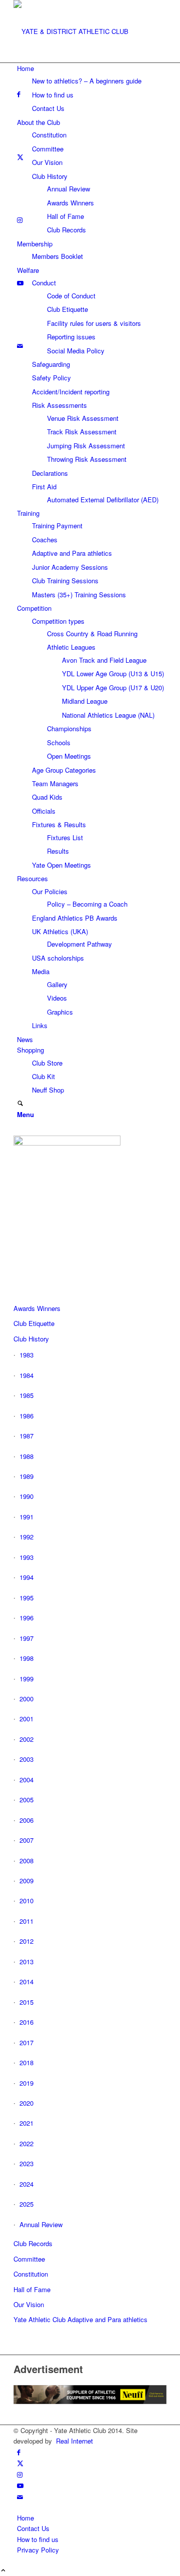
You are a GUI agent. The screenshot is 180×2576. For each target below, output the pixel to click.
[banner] (88, 31)
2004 (26, 1780)
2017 (26, 2042)
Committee (29, 2259)
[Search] (20, 1104)
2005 (26, 1800)
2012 (26, 1941)
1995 (26, 1598)
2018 (26, 2062)
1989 (26, 1476)
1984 (26, 1375)
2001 (26, 1719)
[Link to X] (20, 2463)
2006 (26, 1820)
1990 (26, 1496)
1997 (26, 1638)
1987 (26, 1436)
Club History (31, 1339)
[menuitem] (92, 88)
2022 (26, 2143)
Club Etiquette (34, 1323)
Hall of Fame (32, 2289)
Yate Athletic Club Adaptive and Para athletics (80, 2319)
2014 (26, 1981)
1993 (26, 1557)
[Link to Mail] (20, 2497)
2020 (26, 2103)
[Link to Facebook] (19, 2452)
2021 (26, 2123)
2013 (26, 1961)
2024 (26, 2184)
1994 (26, 1577)
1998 (26, 1658)
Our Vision (29, 2304)
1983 (26, 1355)
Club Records (33, 2243)
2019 (26, 2083)
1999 (26, 1679)
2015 (26, 2002)
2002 (26, 1739)
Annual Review (41, 2224)
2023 (26, 2163)
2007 (26, 1840)
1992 (26, 1537)
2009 (26, 1881)
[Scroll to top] (3, 2571)
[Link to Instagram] (20, 2474)
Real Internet (74, 2441)
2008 (26, 1861)
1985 (26, 1395)
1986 (26, 1416)
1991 (26, 1517)
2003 (26, 1759)
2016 (26, 2022)
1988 (26, 1456)
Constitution (31, 2274)
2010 (26, 1901)
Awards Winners (37, 1308)
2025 (26, 2204)
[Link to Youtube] (20, 2485)
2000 (26, 1699)
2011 (26, 1921)
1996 (26, 1618)
